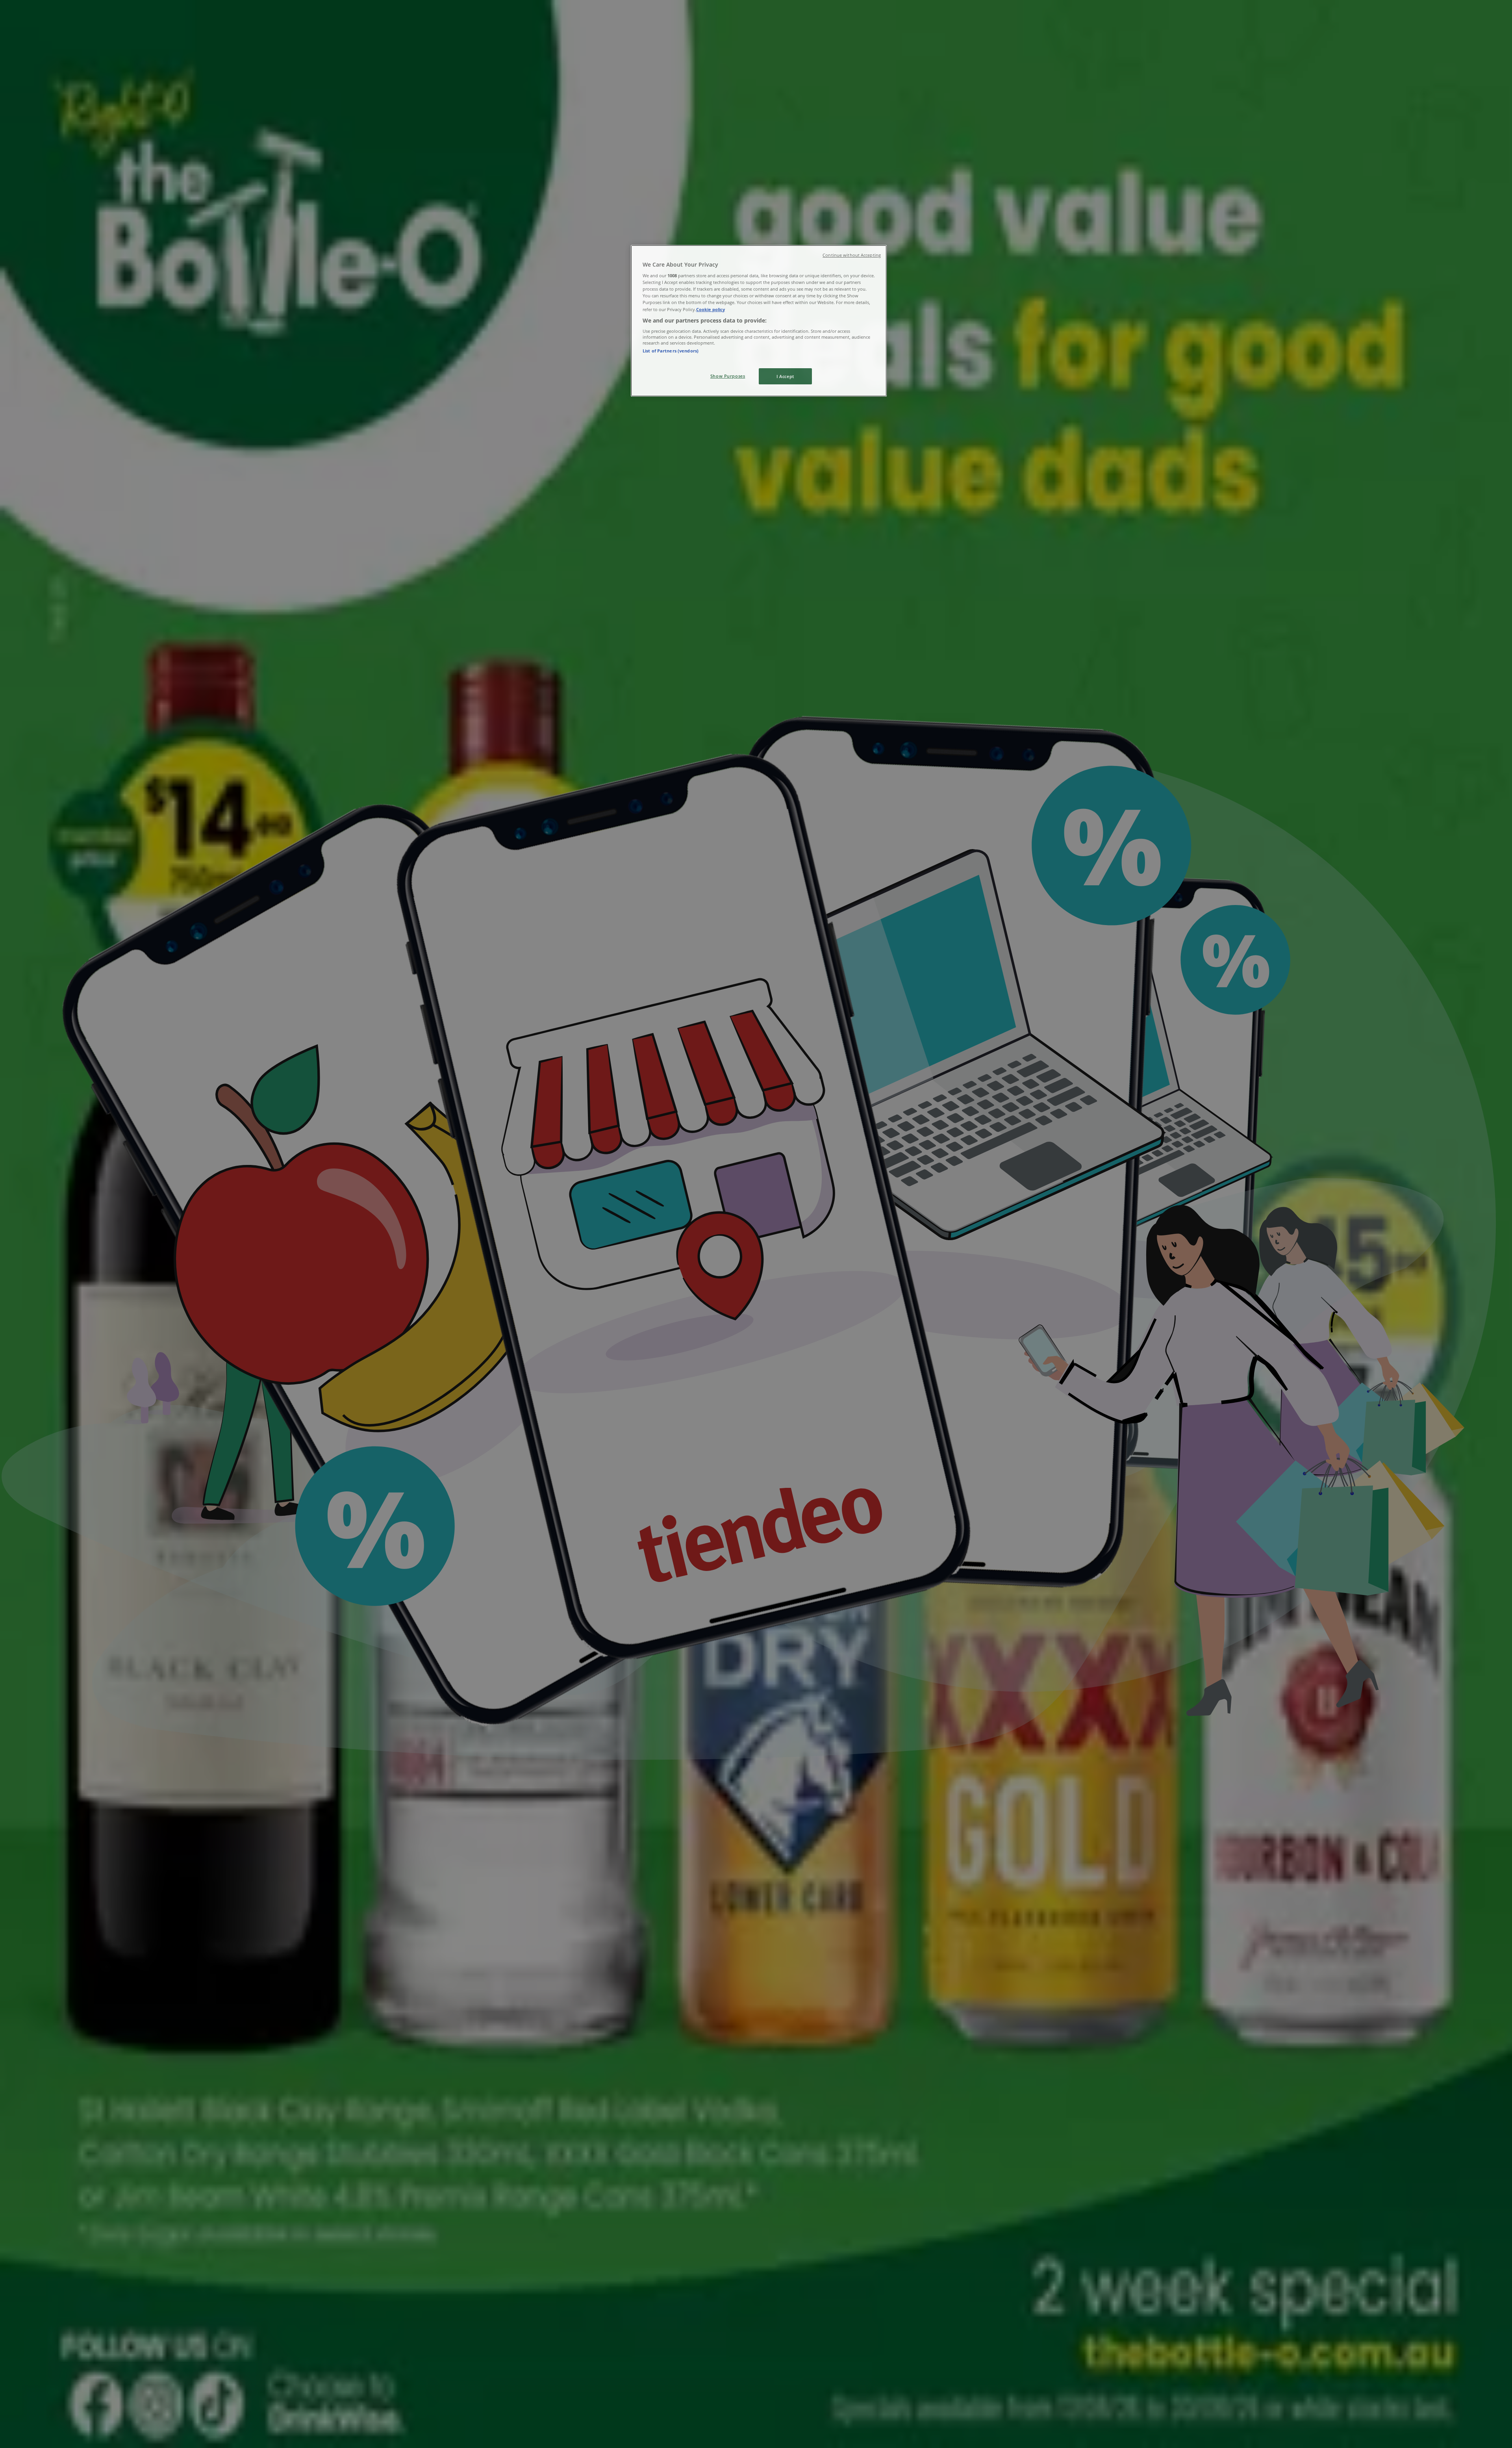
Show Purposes (728, 376)
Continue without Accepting (852, 255)
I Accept (785, 376)
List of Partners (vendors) (671, 351)
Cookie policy (711, 309)
